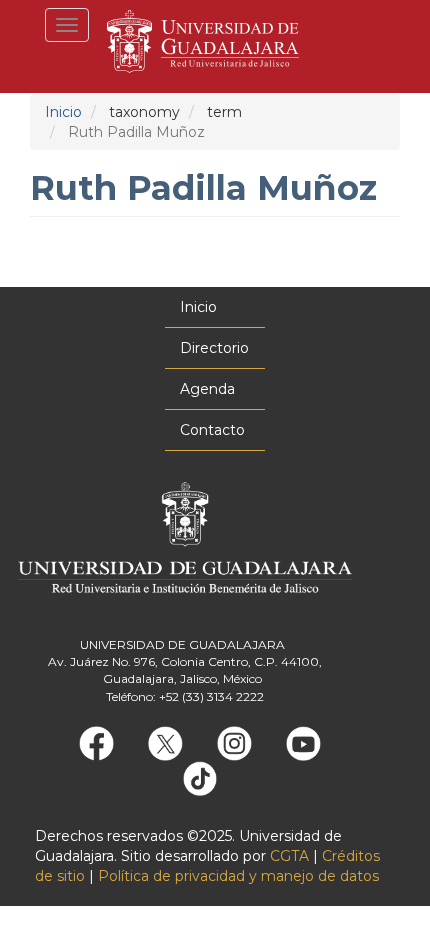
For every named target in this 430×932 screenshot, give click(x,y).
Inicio (63, 112)
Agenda (207, 389)
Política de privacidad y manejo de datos (238, 876)
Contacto (212, 430)
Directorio (214, 348)
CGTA (289, 856)
